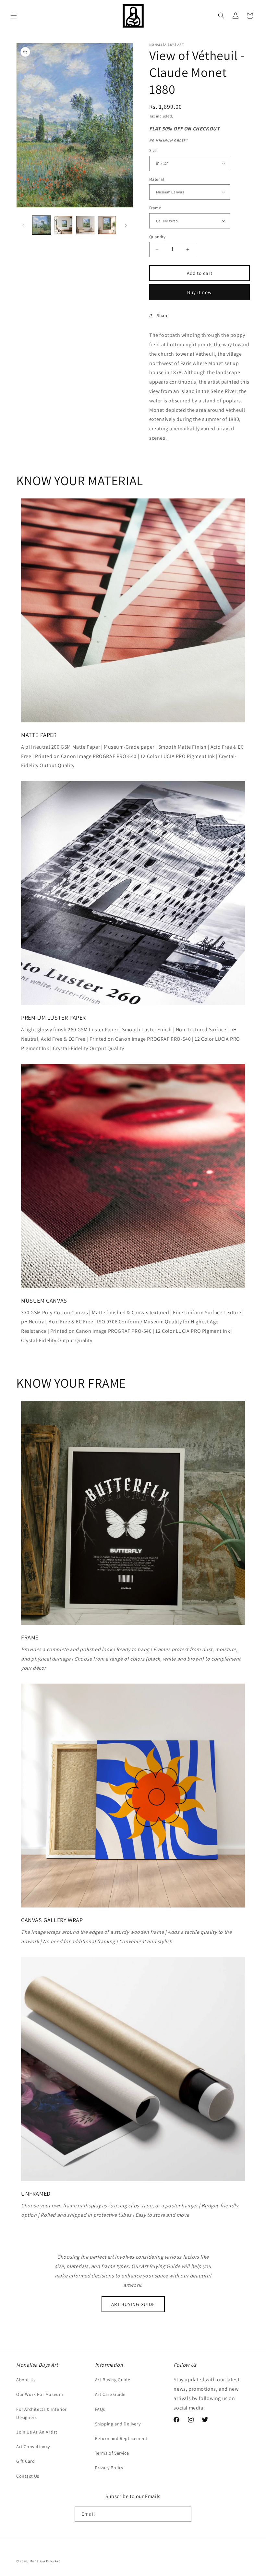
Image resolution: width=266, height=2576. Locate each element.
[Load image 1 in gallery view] (42, 225)
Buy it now (199, 292)
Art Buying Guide (113, 2380)
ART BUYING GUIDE (133, 2304)
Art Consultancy (33, 2447)
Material (157, 179)
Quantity (157, 237)
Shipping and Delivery (118, 2424)
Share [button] (163, 315)
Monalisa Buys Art (45, 2561)
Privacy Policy (109, 2468)
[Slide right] (126, 225)
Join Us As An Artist (37, 2432)
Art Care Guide (110, 2394)
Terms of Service (112, 2453)
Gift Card (25, 2461)
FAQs (100, 2409)
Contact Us (28, 2476)
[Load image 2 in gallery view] (64, 225)
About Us (26, 2380)
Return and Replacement (121, 2438)
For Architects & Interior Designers (42, 2413)
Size (153, 150)
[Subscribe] (184, 2514)
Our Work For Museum (40, 2394)
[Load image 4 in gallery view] (107, 225)
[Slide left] (23, 225)
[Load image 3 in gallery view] (85, 225)
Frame (155, 208)
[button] (14, 16)
